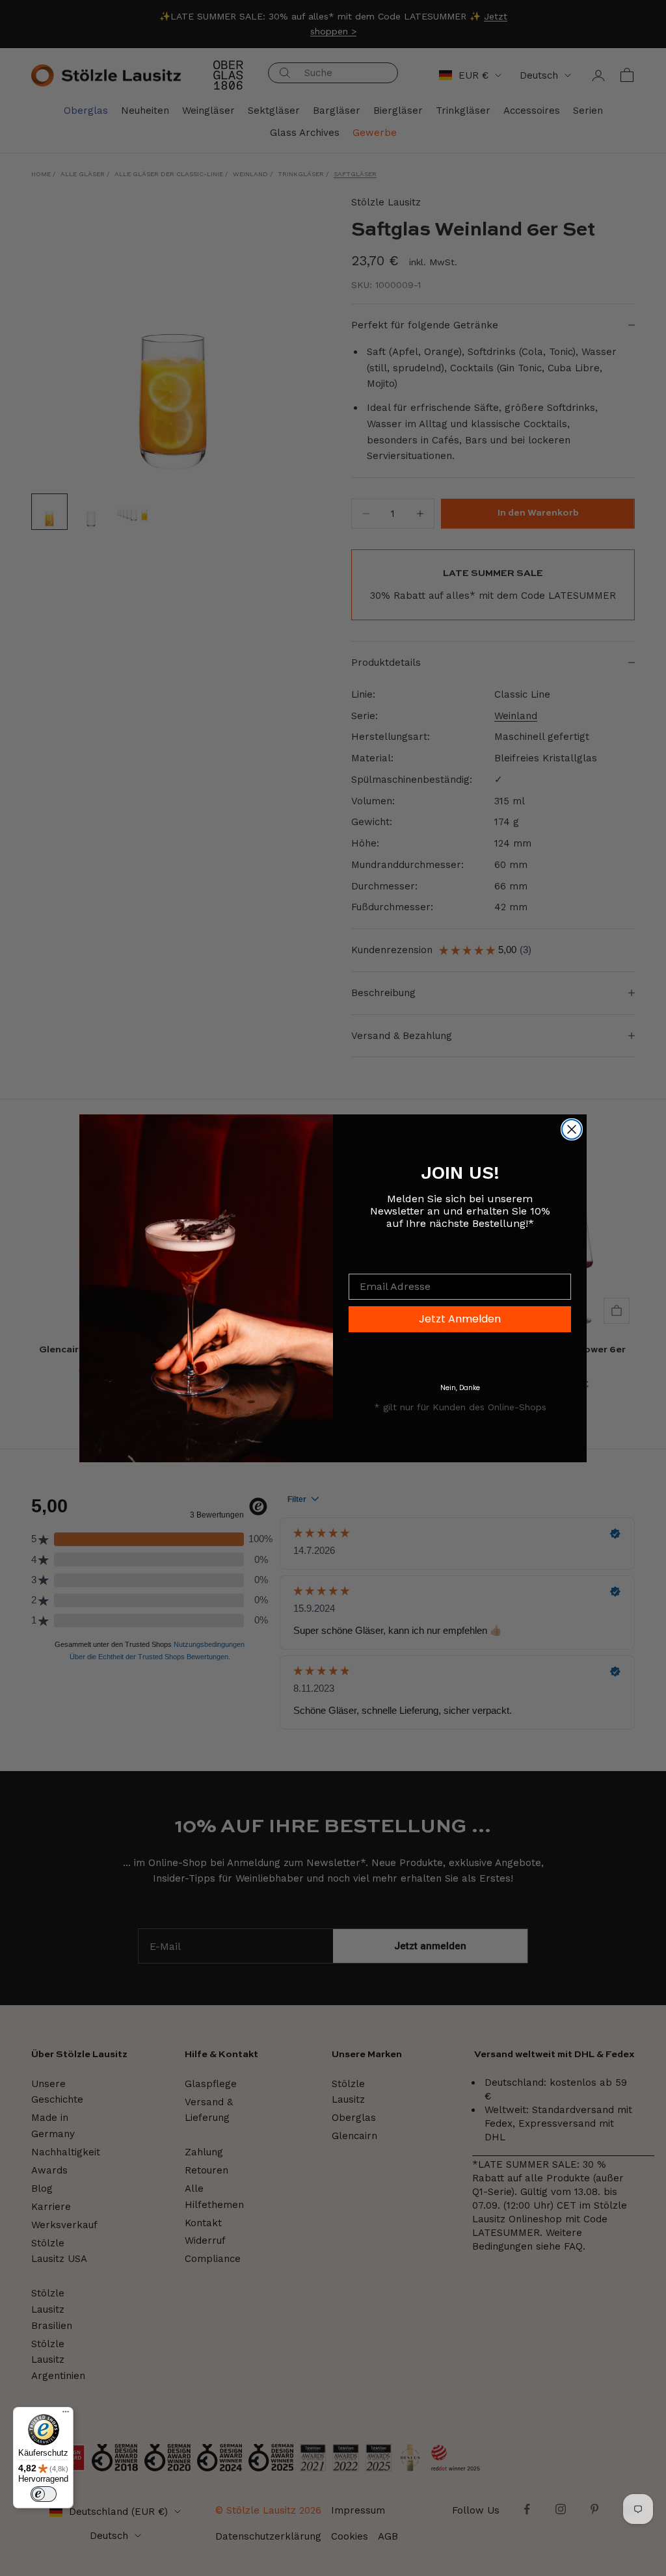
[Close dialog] (572, 1129)
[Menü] (66, 2415)
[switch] (44, 2494)
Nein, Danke (460, 1388)
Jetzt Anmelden (460, 1319)
